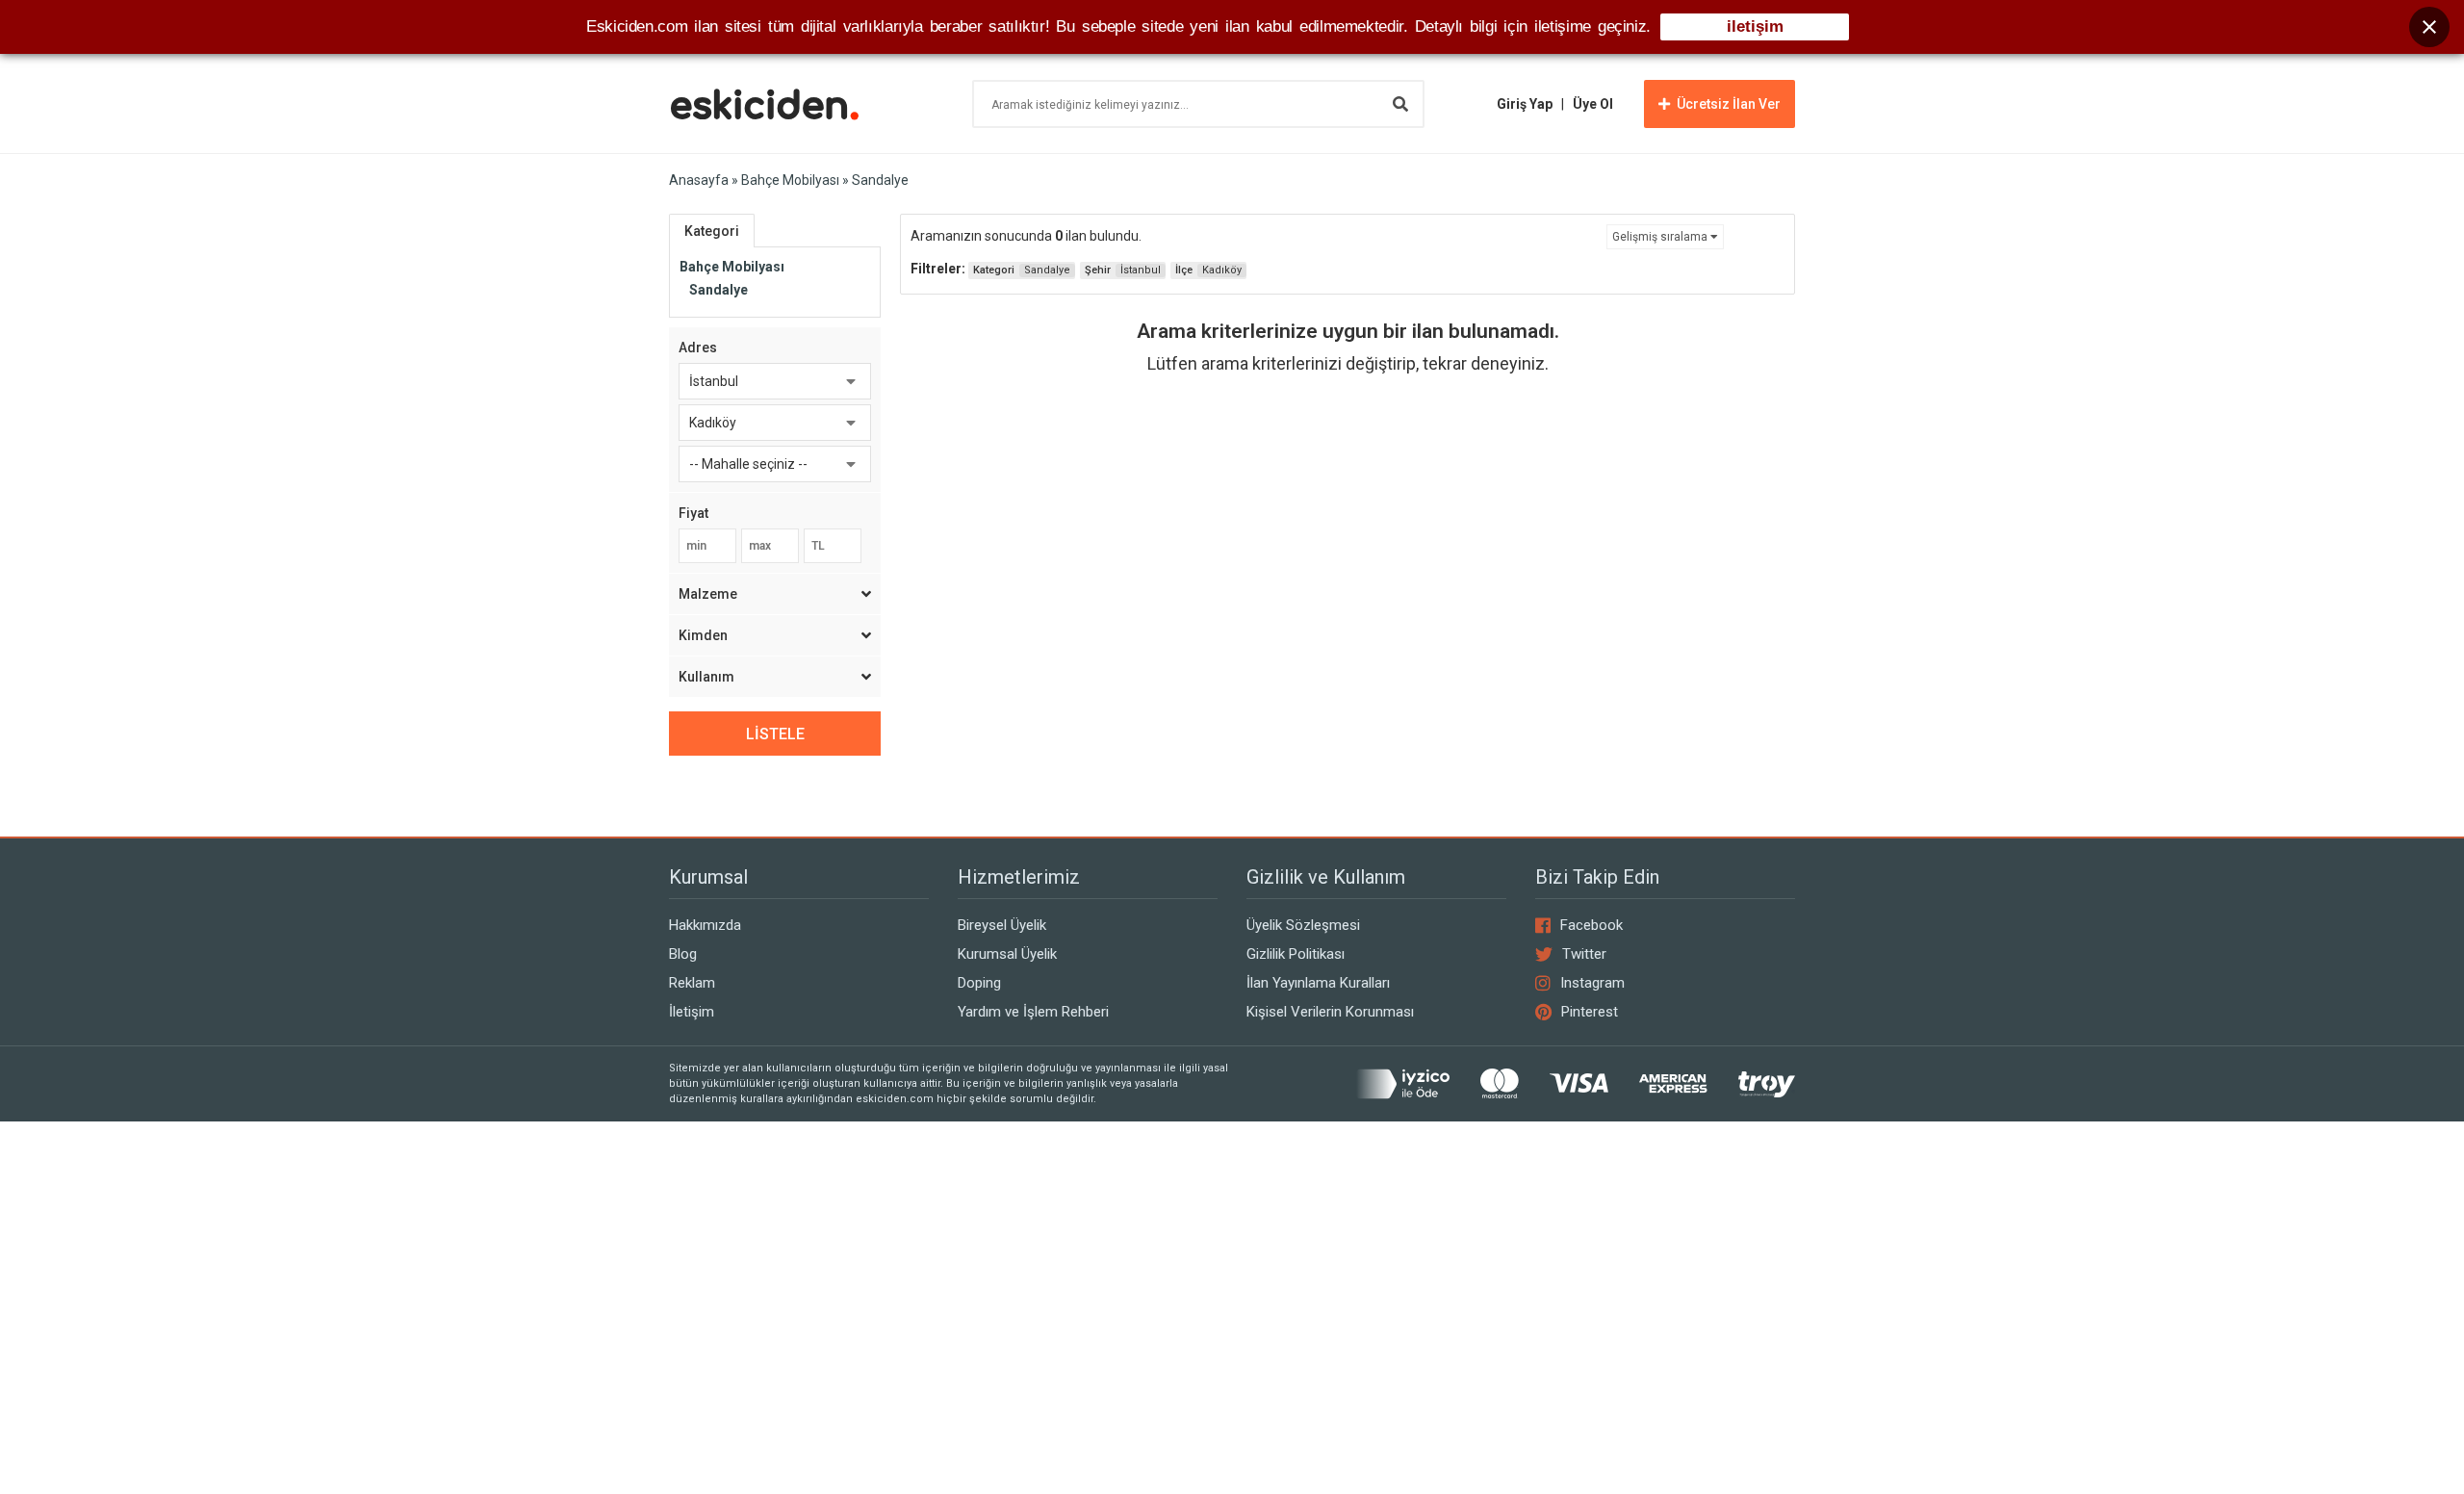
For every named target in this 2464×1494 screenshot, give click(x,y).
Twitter (1584, 954)
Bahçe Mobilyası (790, 180)
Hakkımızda (705, 925)
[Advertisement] (1347, 563)
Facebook (1591, 925)
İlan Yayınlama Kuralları (1318, 983)
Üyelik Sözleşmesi (1303, 925)
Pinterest (1590, 1012)
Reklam (692, 983)
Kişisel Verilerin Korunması (1330, 1012)
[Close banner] (2429, 27)
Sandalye (719, 290)
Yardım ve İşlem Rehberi (1033, 1012)
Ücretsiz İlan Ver (1729, 104)
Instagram (1592, 983)
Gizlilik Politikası (1296, 954)
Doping (979, 983)
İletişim (692, 1012)
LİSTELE (775, 734)
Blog (683, 954)
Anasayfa (699, 180)
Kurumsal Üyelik (1007, 954)
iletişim (1755, 26)
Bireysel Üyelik (1002, 925)
